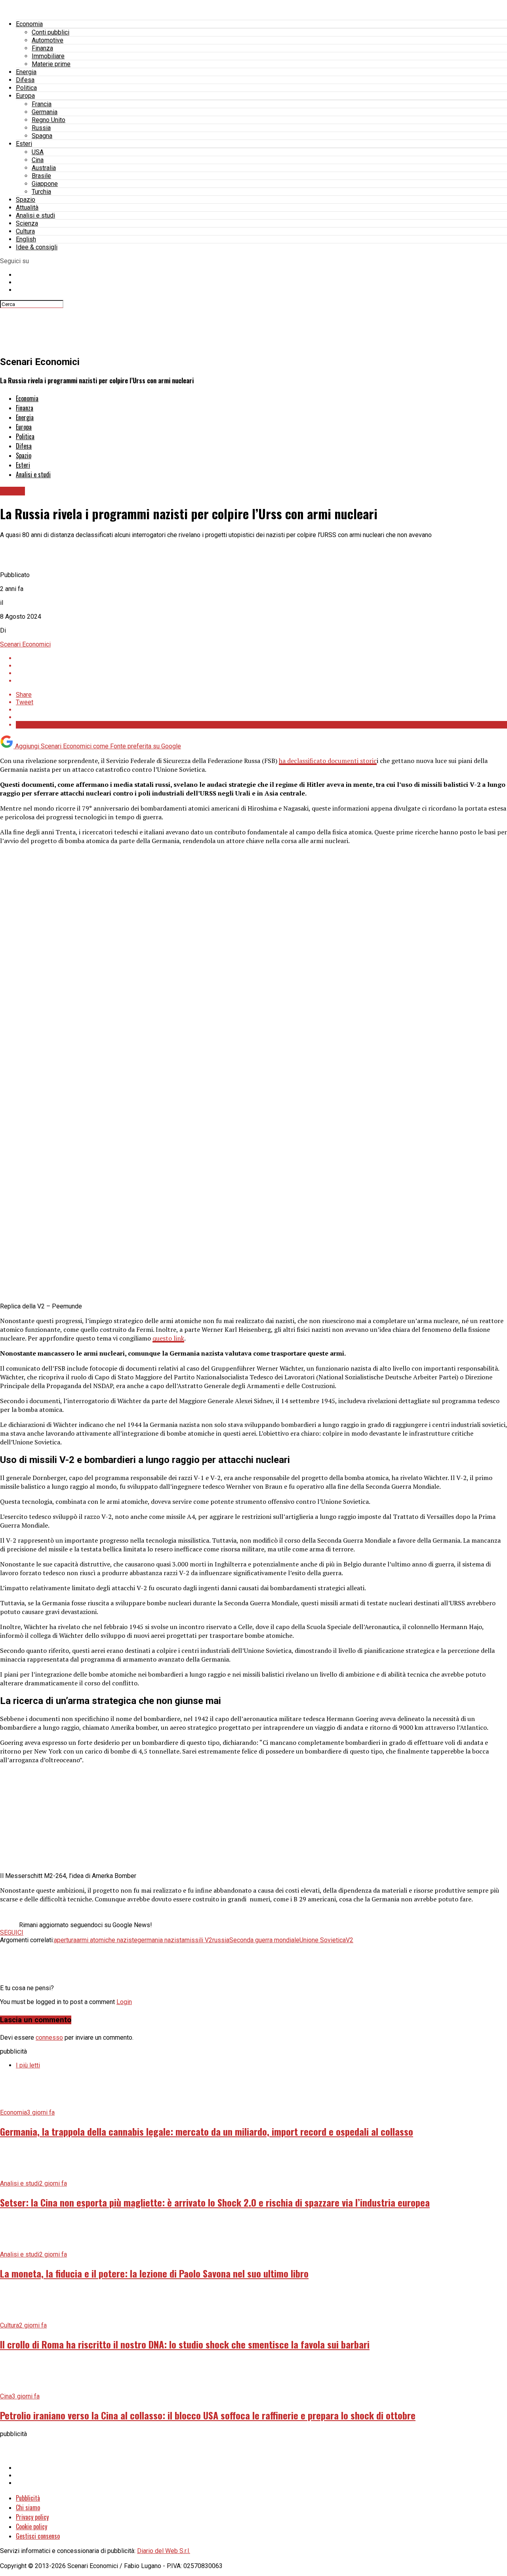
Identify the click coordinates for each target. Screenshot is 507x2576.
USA (38, 152)
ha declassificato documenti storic (328, 761)
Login (124, 2002)
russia (221, 1940)
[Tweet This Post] (261, 666)
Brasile (41, 176)
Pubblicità (28, 2498)
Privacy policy (32, 2517)
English (26, 239)
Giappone (45, 184)
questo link (168, 1338)
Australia (44, 168)
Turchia (41, 192)
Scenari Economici (25, 644)
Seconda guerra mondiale (264, 1940)
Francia (42, 104)
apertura (65, 1940)
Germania (45, 112)
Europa (25, 96)
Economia (29, 24)
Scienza (27, 223)
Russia (41, 128)
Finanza (42, 48)
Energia (26, 72)
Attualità (27, 207)
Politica (26, 88)
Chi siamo (28, 2507)
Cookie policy (31, 2526)
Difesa (25, 80)
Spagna (42, 136)
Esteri (24, 144)
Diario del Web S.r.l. (164, 2551)
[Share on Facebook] (261, 658)
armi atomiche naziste (107, 1940)
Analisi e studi (35, 215)
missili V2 (198, 1940)
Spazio (26, 200)
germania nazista (161, 1940)
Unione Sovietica (323, 1940)
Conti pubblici (51, 32)
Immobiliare (48, 56)
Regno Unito (49, 120)
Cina (38, 160)
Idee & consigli (37, 247)
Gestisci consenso (38, 2536)
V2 (350, 1940)
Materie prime (51, 64)
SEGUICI (12, 1932)
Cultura (25, 231)
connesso (49, 2038)
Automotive (48, 40)
